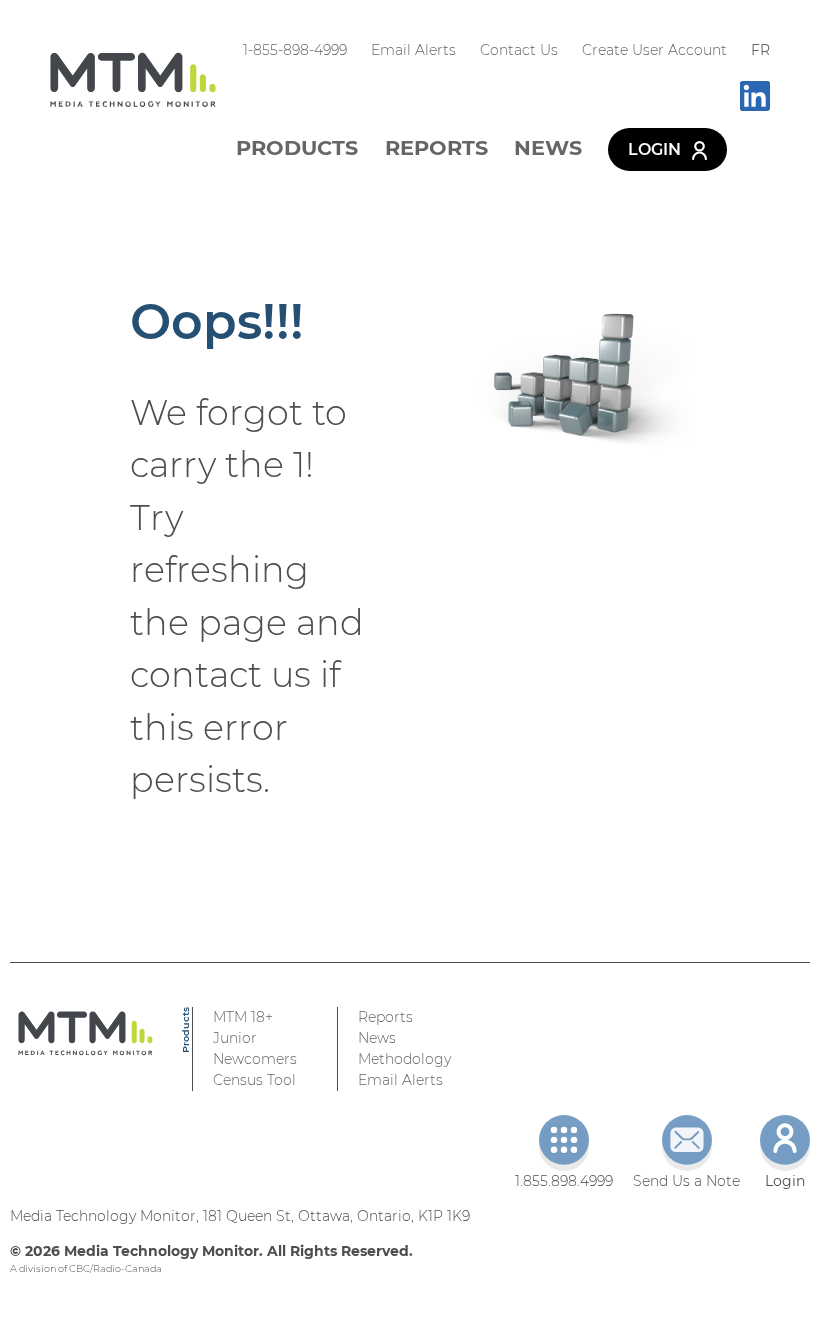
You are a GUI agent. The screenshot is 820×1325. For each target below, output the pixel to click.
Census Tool (254, 1080)
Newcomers (255, 1059)
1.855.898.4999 (564, 1181)
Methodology (404, 1059)
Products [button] (297, 147)
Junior (235, 1038)
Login (656, 149)
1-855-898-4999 (295, 50)
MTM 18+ (243, 1017)
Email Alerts (413, 50)
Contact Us (519, 50)
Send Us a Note (686, 1181)
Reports (436, 147)
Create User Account (654, 50)
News (548, 147)
